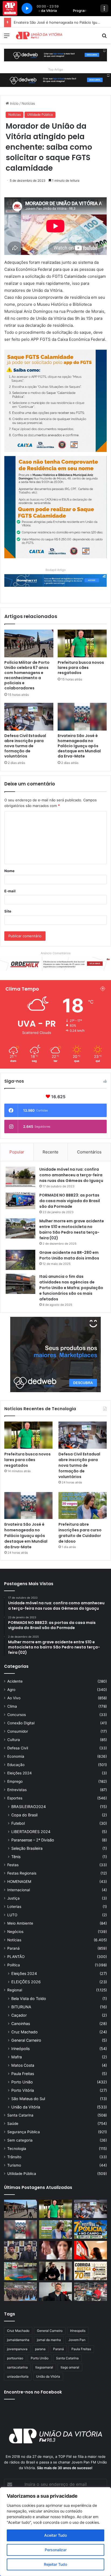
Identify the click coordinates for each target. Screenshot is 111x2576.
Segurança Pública (24, 2132)
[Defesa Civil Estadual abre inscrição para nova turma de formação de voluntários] (29, 717)
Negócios (15, 1932)
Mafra (17, 2057)
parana (40, 2349)
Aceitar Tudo (55, 2535)
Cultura (14, 1740)
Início (14, 103)
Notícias (28, 103)
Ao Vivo (14, 1698)
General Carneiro (26, 2040)
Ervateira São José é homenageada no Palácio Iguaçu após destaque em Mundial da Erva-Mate (79, 746)
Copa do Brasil (24, 1815)
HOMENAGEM (19, 1882)
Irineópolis (20, 2049)
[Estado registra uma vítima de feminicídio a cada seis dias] (55, 2250)
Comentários (89, 1152)
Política (14, 1965)
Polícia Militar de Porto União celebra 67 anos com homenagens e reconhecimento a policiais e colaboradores (27, 675)
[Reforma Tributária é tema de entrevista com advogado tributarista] (55, 2292)
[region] (55, 2532)
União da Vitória (26, 2107)
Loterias (14, 1907)
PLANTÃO (16, 1957)
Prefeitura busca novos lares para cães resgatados (81, 668)
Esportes (15, 1798)
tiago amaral (70, 2367)
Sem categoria (20, 2140)
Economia (16, 1756)
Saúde (13, 2124)
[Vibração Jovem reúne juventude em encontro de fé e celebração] (55, 2271)
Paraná (13, 1948)
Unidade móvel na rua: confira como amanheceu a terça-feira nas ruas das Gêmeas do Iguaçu (71, 1175)
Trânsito (14, 2157)
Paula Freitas (23, 2074)
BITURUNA (21, 2007)
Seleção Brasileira (27, 1848)
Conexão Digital (21, 1723)
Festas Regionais (22, 1873)
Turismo (14, 2165)
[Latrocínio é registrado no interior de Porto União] (20, 2250)
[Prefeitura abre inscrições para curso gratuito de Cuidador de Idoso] (83, 1506)
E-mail (10, 891)
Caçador (19, 2015)
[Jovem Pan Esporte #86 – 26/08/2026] (91, 2271)
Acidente (15, 1681)
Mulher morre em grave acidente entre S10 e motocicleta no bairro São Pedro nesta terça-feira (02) (72, 1229)
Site (8, 911)
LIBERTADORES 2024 (31, 1832)
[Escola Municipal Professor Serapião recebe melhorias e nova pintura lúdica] (20, 2271)
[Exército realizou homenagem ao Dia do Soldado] (20, 2292)
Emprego (15, 1781)
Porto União (22, 2082)
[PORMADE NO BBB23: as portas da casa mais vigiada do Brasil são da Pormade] (20, 1201)
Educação (16, 1765)
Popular (17, 1152)
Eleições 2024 (20, 1773)
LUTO (12, 1915)
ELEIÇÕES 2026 (26, 1982)
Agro (11, 1690)
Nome (9, 871)
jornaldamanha (18, 2340)
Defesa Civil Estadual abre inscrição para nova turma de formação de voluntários (25, 746)
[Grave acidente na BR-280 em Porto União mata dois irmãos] (20, 1260)
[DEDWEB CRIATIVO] (55, 55)
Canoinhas (21, 2024)
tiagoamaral (44, 2367)
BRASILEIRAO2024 (29, 1807)
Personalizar (56, 2550)
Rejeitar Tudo (55, 2564)
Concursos (17, 1715)
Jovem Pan (77, 2340)
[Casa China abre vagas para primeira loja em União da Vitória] (91, 2292)
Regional (15, 1990)
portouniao (15, 2358)
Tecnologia (17, 2149)
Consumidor (18, 1731)
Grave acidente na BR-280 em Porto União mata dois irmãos (69, 1255)
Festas (13, 1865)
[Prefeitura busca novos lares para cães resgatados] (82, 643)
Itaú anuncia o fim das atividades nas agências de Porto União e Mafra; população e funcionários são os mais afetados (71, 1288)
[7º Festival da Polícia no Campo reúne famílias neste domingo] (91, 2229)
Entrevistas (17, 1790)
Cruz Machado (25, 2032)
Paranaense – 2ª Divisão (33, 1840)
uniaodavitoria (18, 2376)
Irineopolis (78, 2331)
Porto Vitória (23, 2090)
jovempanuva (17, 2349)
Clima (12, 1706)
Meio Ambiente (20, 1923)
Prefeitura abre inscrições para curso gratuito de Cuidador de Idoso (80, 1533)
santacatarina (17, 2367)
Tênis (16, 1857)
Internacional (19, 1890)
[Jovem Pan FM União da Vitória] (39, 35)
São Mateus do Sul (28, 2099)
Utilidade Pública (40, 115)
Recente (51, 1152)
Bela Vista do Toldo (29, 1998)
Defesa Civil (18, 1748)
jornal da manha (49, 2340)
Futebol (18, 1823)
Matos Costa (23, 2065)
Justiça (13, 1898)
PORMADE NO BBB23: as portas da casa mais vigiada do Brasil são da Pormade (70, 1201)
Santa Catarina (20, 2115)
